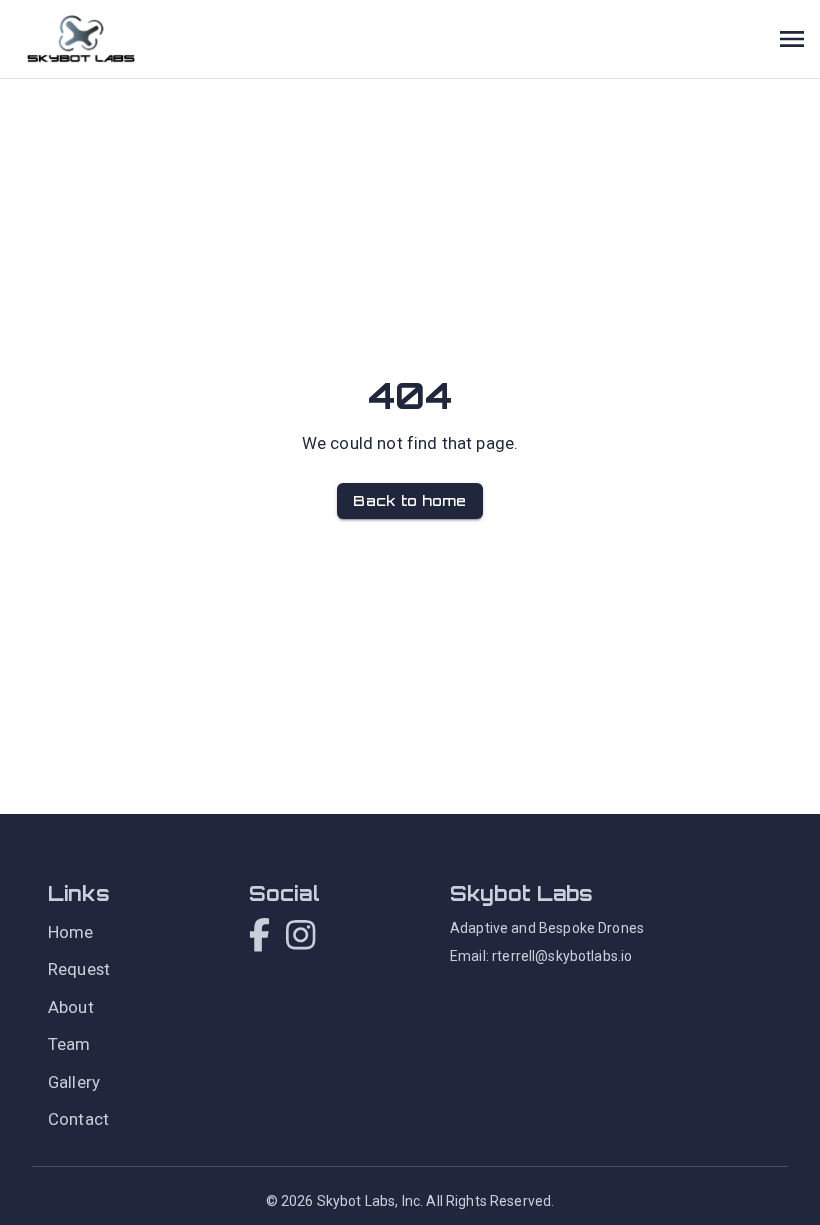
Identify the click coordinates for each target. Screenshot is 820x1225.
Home (71, 932)
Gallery (74, 1082)
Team (69, 1044)
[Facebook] (259, 937)
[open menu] (792, 39)
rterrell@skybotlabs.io (562, 956)
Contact (78, 1119)
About (71, 1007)
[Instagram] (300, 937)
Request (79, 969)
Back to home (409, 500)
